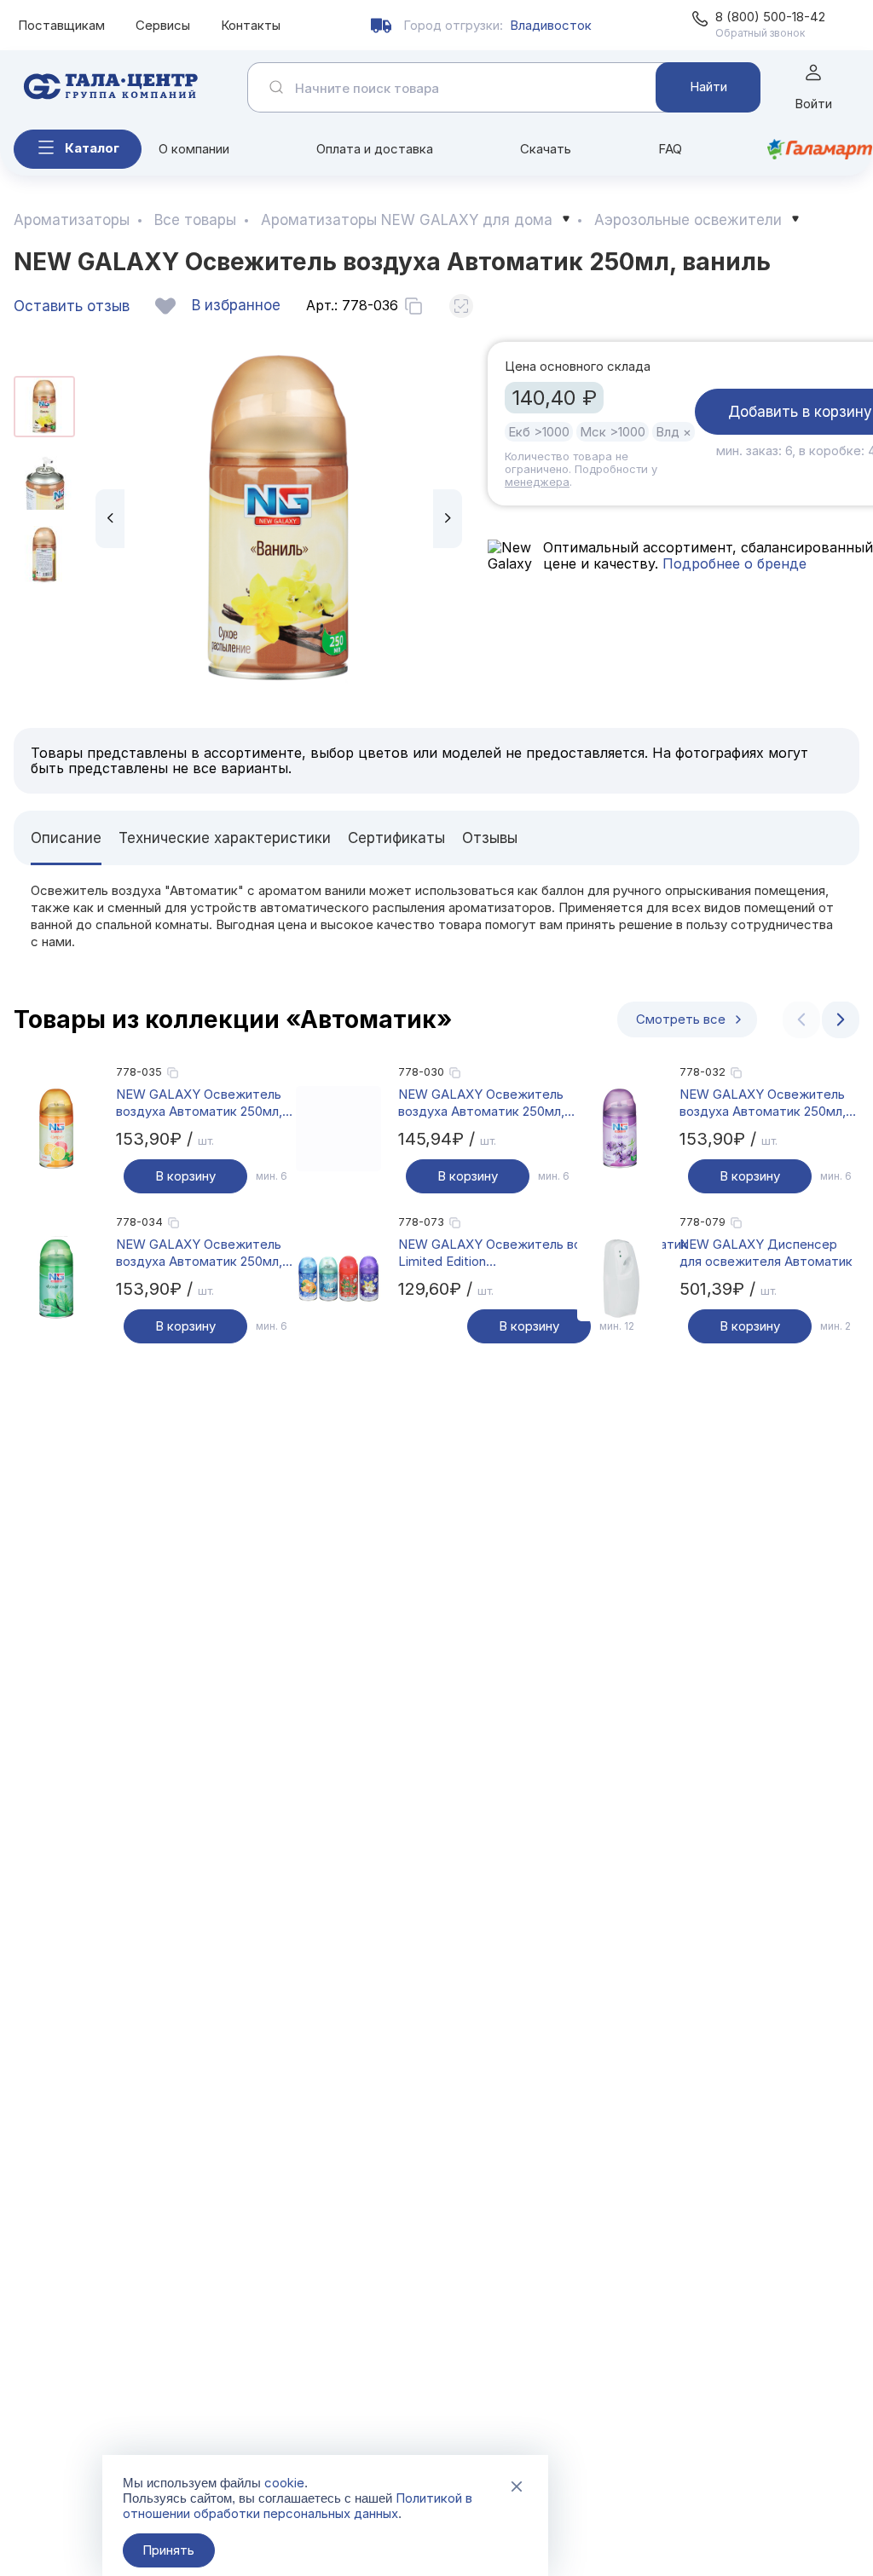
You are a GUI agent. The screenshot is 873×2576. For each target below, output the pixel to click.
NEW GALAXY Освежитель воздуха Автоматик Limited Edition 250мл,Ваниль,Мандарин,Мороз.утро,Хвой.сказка (551, 1253)
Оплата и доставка (375, 149)
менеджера (537, 482)
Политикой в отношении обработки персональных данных (298, 2506)
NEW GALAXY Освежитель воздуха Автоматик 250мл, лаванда (763, 1103)
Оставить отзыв (72, 306)
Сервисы (163, 25)
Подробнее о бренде (732, 563)
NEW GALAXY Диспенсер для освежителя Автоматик (766, 1253)
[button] (110, 519)
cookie (284, 2483)
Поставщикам (61, 25)
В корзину (185, 1176)
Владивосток (551, 25)
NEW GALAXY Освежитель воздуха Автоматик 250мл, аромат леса (199, 1253)
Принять (168, 2550)
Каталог (92, 148)
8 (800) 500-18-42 (770, 17)
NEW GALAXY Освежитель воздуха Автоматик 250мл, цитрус (199, 1103)
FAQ (670, 149)
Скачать (546, 149)
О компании (194, 149)
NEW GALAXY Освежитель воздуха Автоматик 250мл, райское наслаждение (481, 1103)
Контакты (251, 25)
